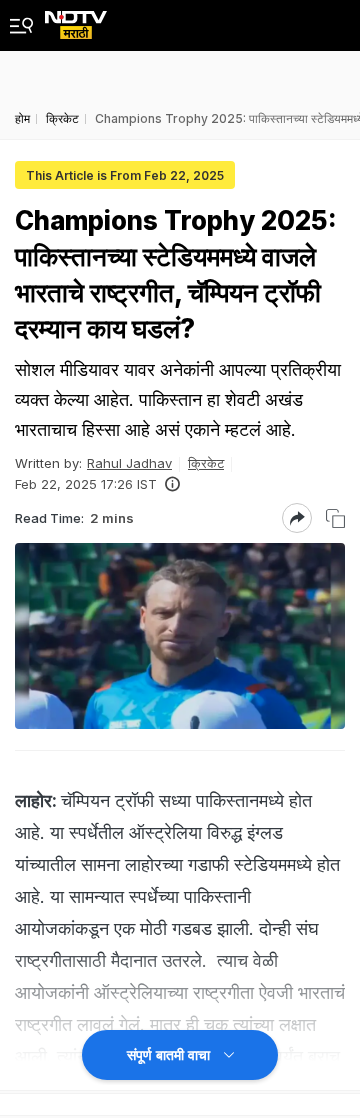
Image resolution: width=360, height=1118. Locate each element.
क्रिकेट (206, 463)
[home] (76, 19)
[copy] (335, 518)
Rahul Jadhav (129, 463)
